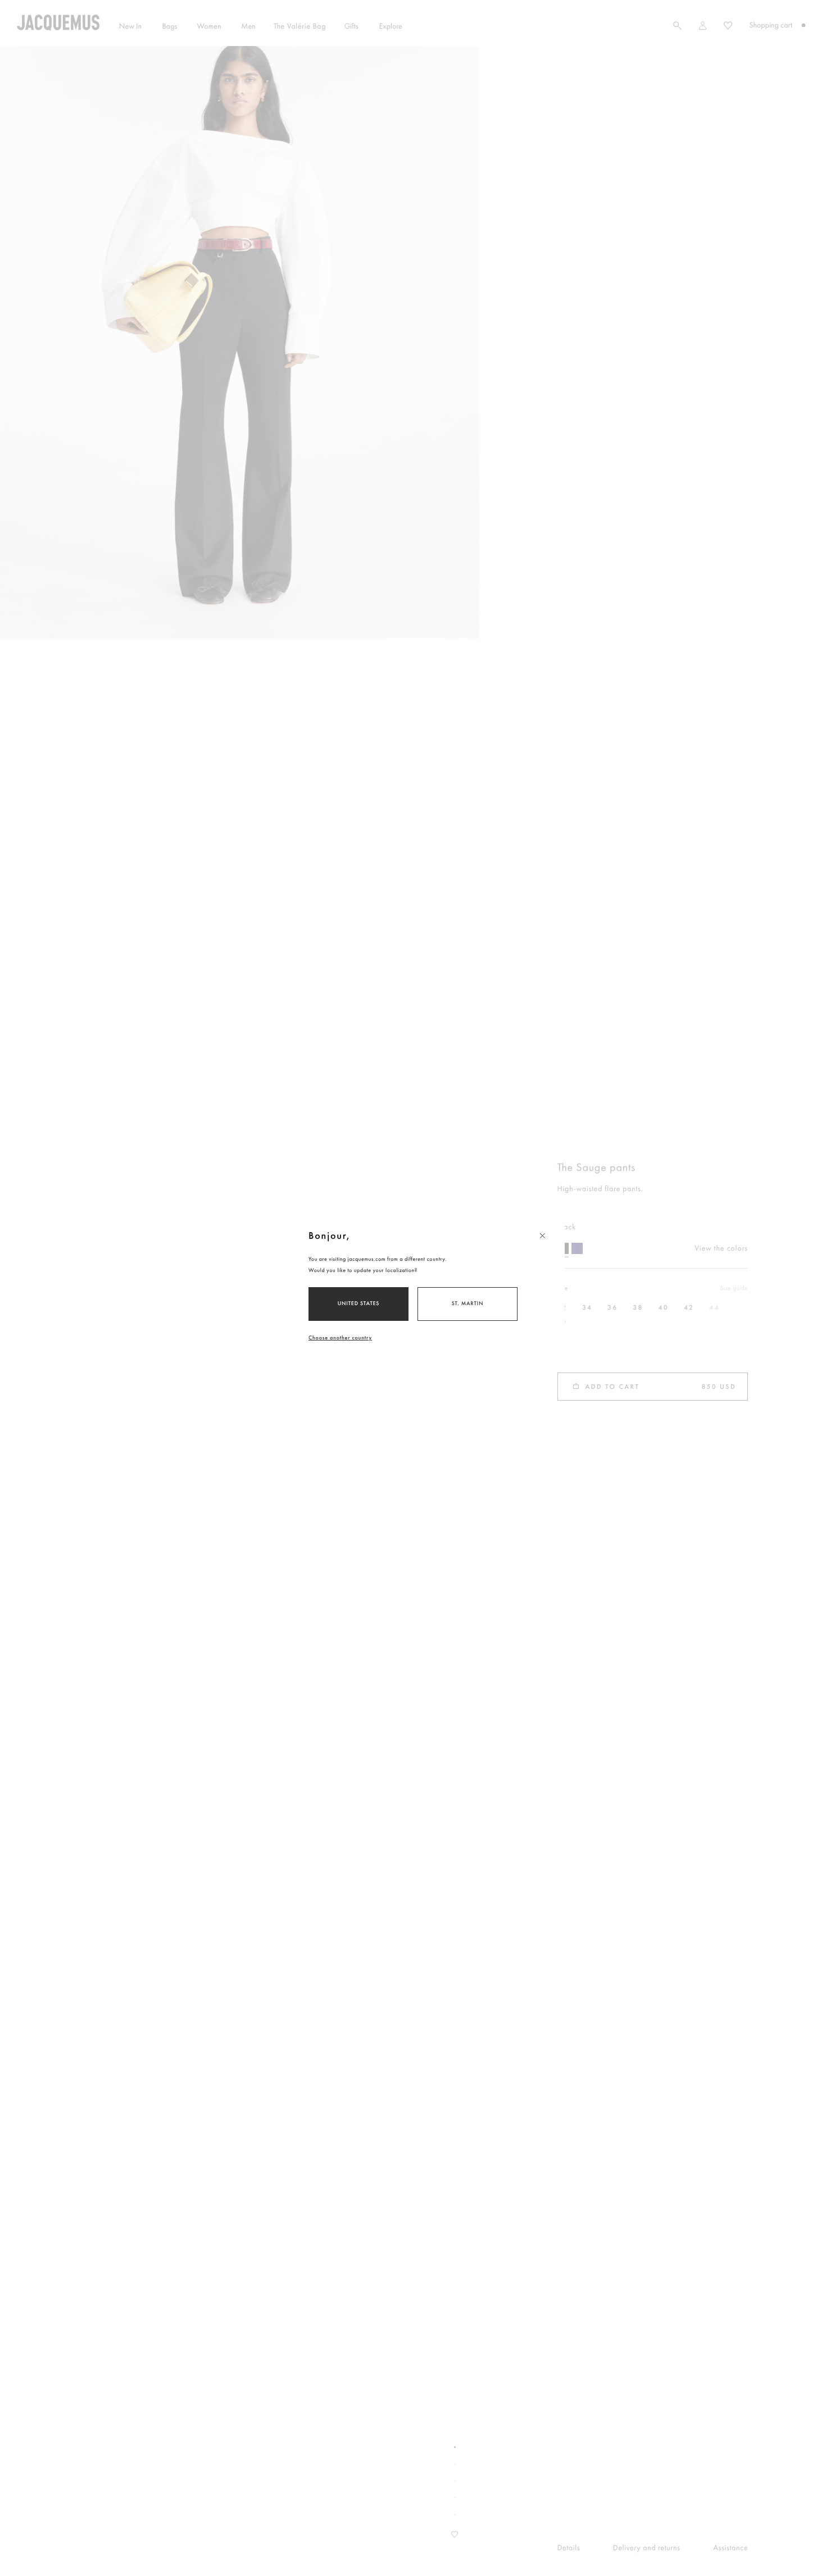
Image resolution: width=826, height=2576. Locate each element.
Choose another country (340, 1338)
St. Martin (468, 1304)
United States (359, 1304)
